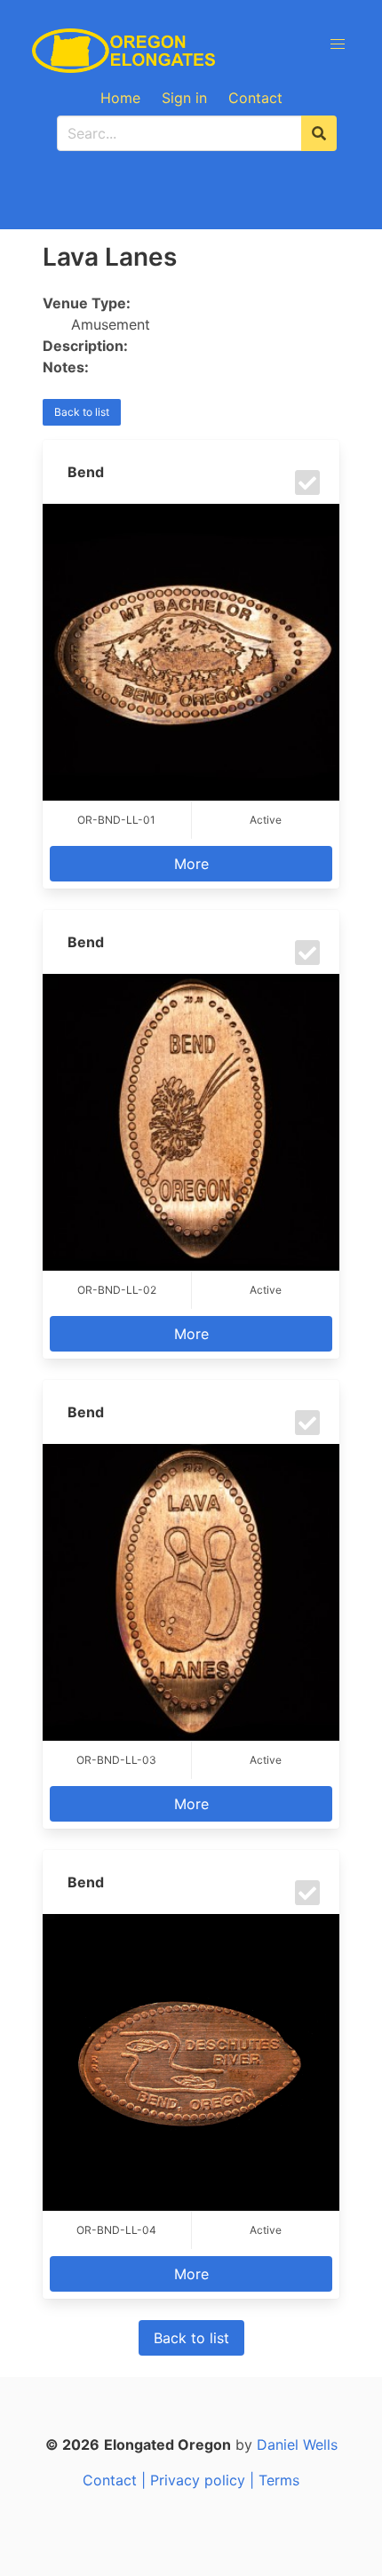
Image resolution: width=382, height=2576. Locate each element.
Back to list (82, 412)
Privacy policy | (204, 2480)
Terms (279, 2480)
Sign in (184, 98)
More (191, 864)
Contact (255, 98)
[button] (338, 44)
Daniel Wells (297, 2444)
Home (120, 98)
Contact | (116, 2480)
